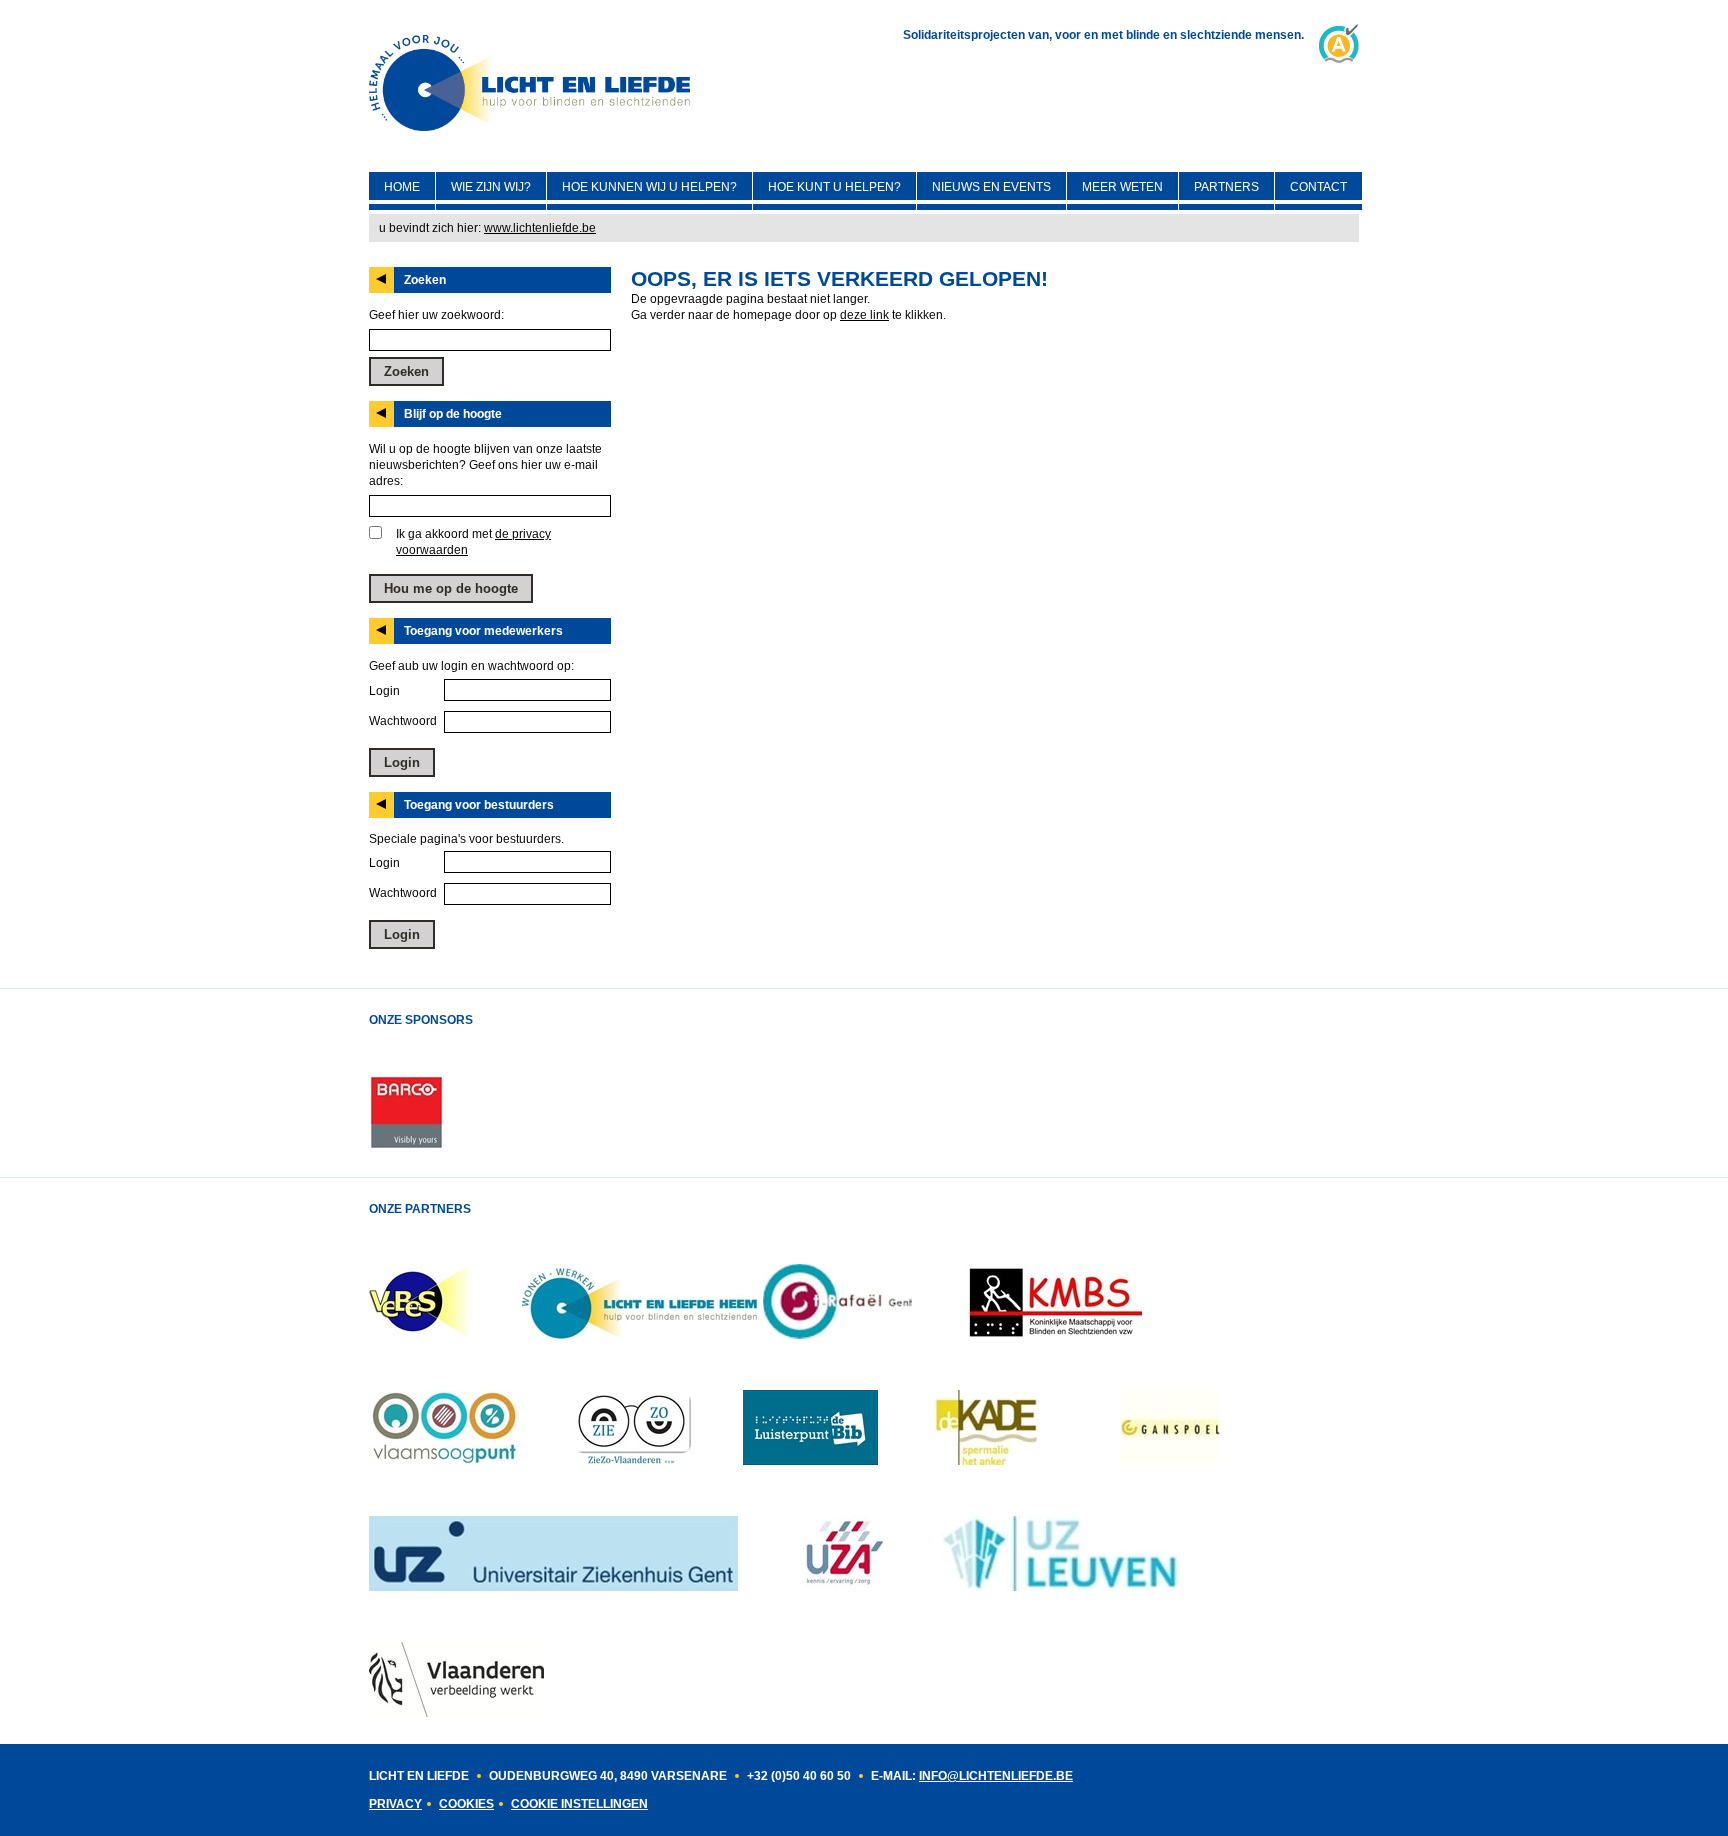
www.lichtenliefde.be (540, 228)
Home (402, 187)
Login (384, 691)
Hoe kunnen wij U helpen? (649, 187)
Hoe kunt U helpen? (834, 187)
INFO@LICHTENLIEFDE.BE (996, 1776)
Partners (1226, 187)
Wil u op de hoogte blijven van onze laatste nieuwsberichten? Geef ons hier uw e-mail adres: (485, 465)
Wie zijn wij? (491, 187)
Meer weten (1122, 187)
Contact (1318, 187)
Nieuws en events (991, 187)
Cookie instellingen (579, 1804)
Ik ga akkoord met (473, 542)
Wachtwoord (403, 721)
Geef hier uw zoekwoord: (436, 315)
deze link (864, 315)
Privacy (395, 1804)
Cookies (466, 1804)
